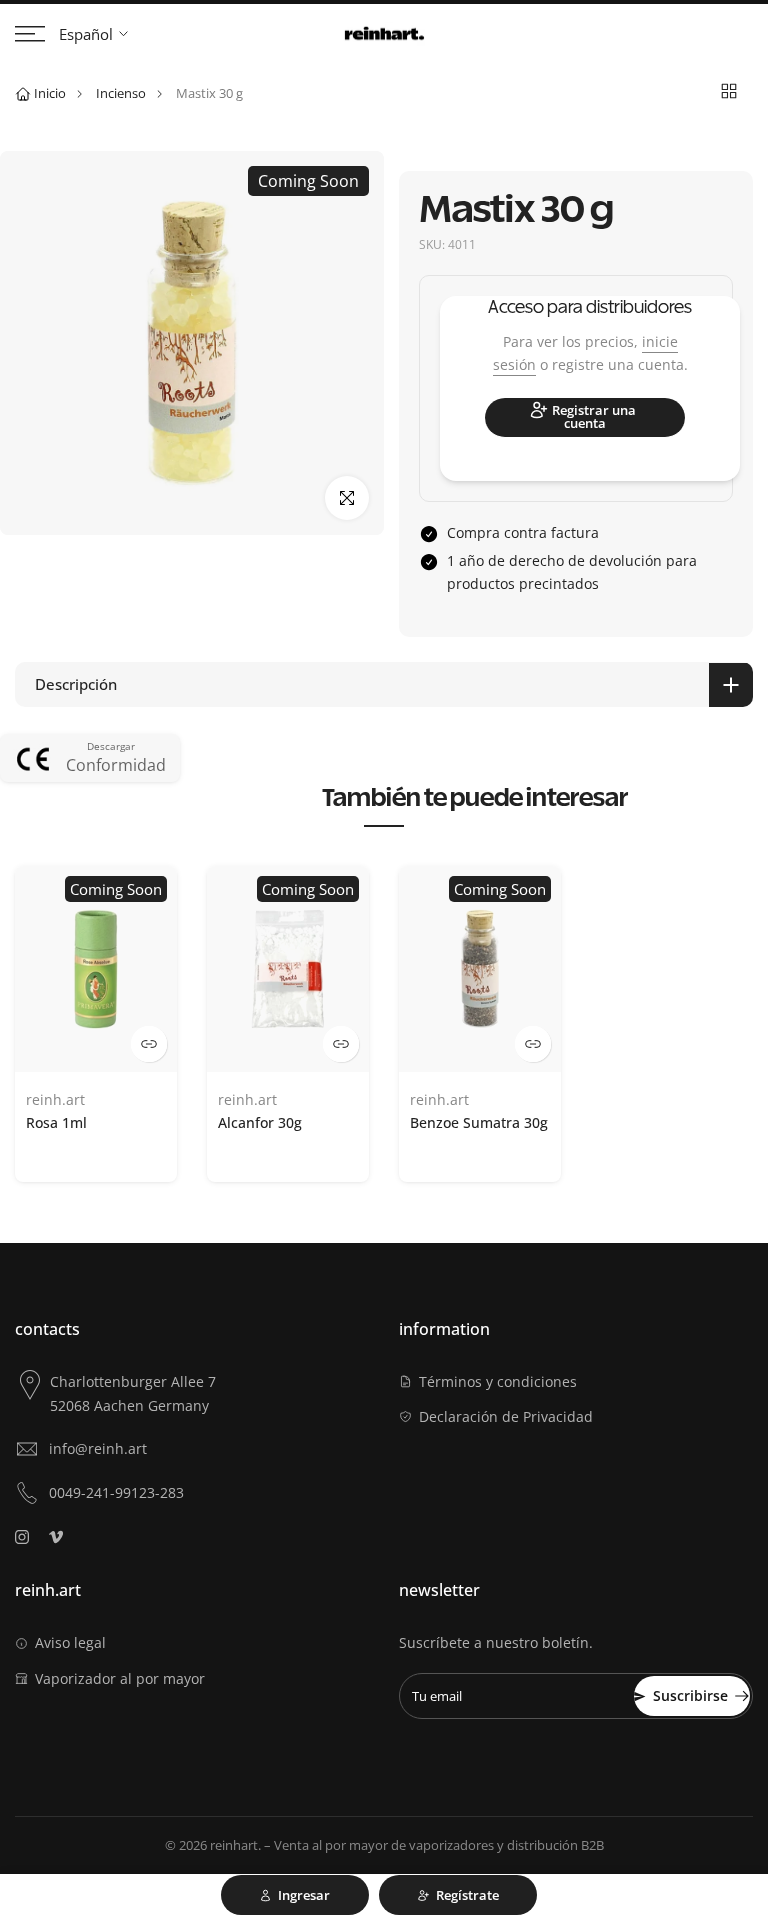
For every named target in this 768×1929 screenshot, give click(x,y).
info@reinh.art (98, 1448)
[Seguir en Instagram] (22, 1537)
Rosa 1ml (56, 1122)
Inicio (50, 93)
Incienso (121, 93)
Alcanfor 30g (260, 1122)
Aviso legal (70, 1642)
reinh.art (55, 1100)
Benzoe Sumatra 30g (479, 1122)
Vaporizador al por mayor (120, 1678)
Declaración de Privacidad (506, 1416)
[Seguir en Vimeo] (56, 1537)
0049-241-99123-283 (116, 1492)
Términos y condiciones (498, 1381)
